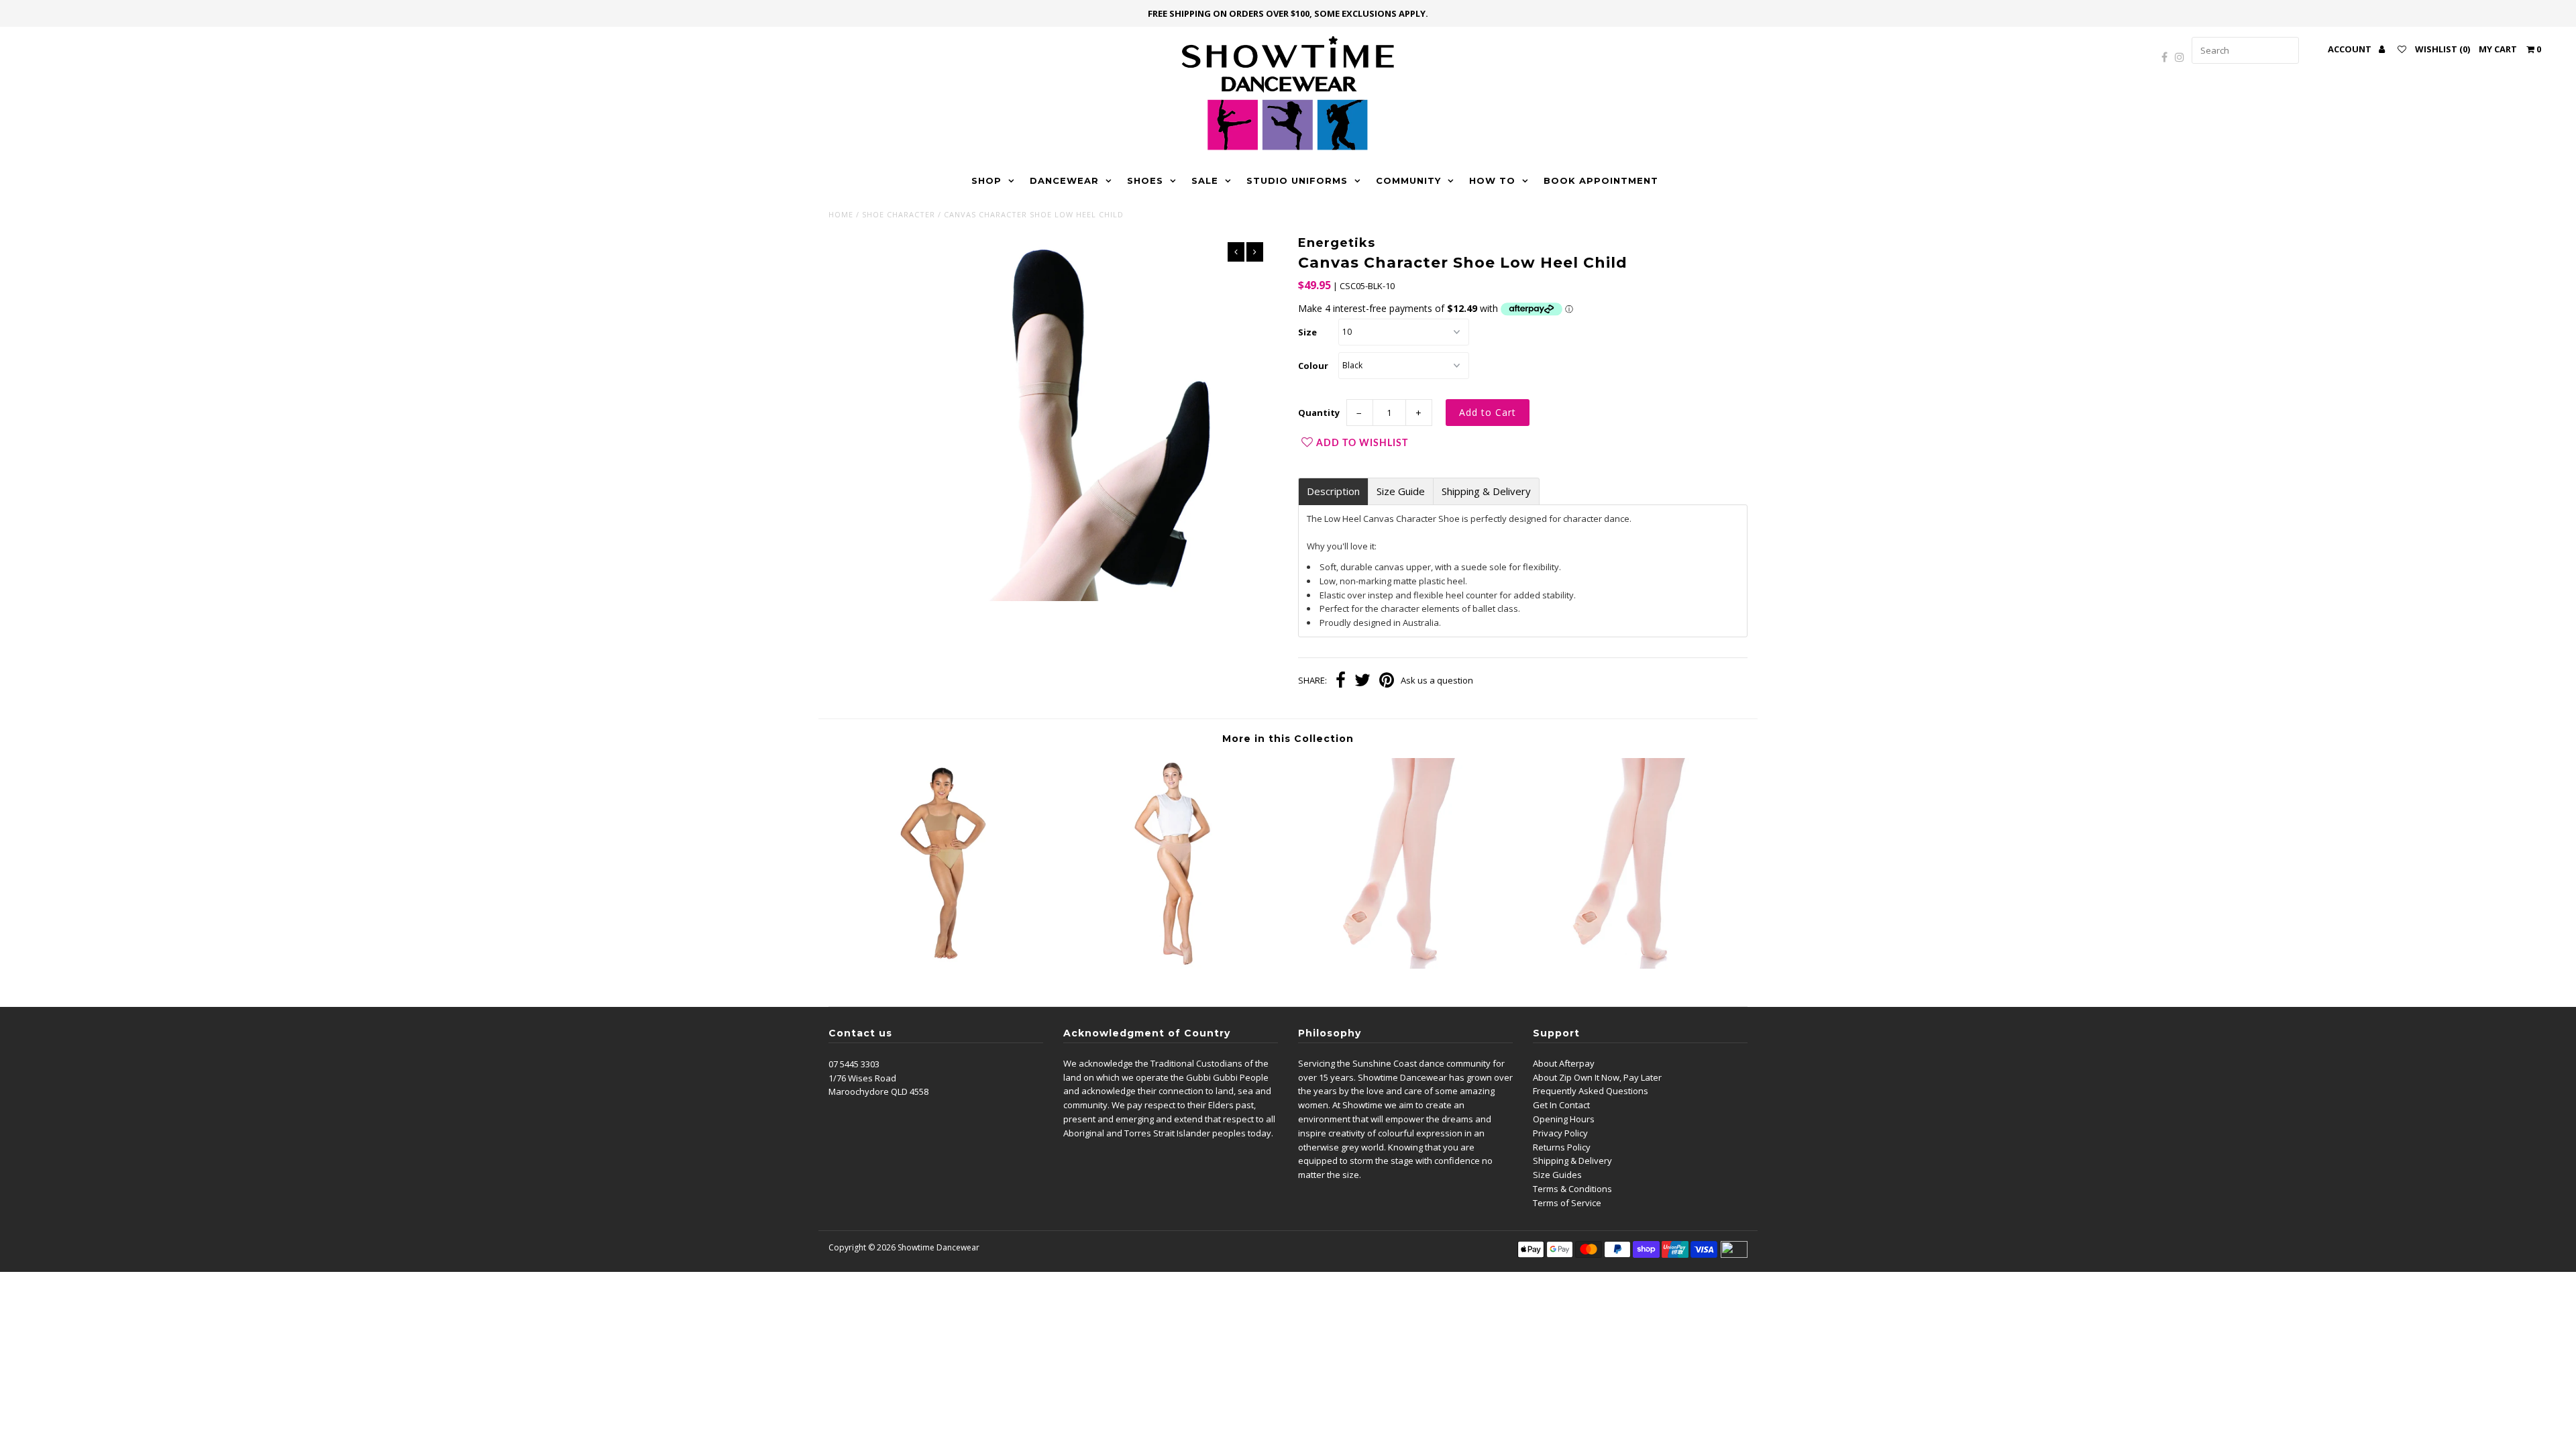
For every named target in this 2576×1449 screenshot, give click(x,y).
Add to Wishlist (1362, 443)
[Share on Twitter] (1362, 682)
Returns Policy (1562, 1147)
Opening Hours (1564, 1119)
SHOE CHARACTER (899, 214)
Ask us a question (1437, 680)
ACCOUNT (2351, 49)
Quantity (1319, 413)
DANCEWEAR (1064, 180)
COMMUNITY (1408, 180)
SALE (1205, 180)
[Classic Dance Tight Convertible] (1633, 965)
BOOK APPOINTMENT (1601, 180)
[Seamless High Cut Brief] (1173, 965)
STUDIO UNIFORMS (1297, 180)
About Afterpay (1564, 1063)
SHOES (1145, 180)
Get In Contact (1561, 1105)
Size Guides (1557, 1175)
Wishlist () (2443, 49)
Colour (1313, 366)
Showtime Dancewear (938, 1247)
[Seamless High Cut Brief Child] (943, 965)
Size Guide (1401, 491)
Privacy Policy (1560, 1133)
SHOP (986, 180)
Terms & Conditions (1572, 1189)
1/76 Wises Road (862, 1078)
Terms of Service (1567, 1203)
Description (1333, 491)
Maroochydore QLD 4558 (878, 1091)
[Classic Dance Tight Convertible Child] (1403, 965)
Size (1307, 332)
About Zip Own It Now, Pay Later (1597, 1077)
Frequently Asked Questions (1591, 1091)
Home (841, 214)
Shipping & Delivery (1486, 491)
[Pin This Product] (1387, 682)
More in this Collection (1288, 739)
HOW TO (1492, 180)
